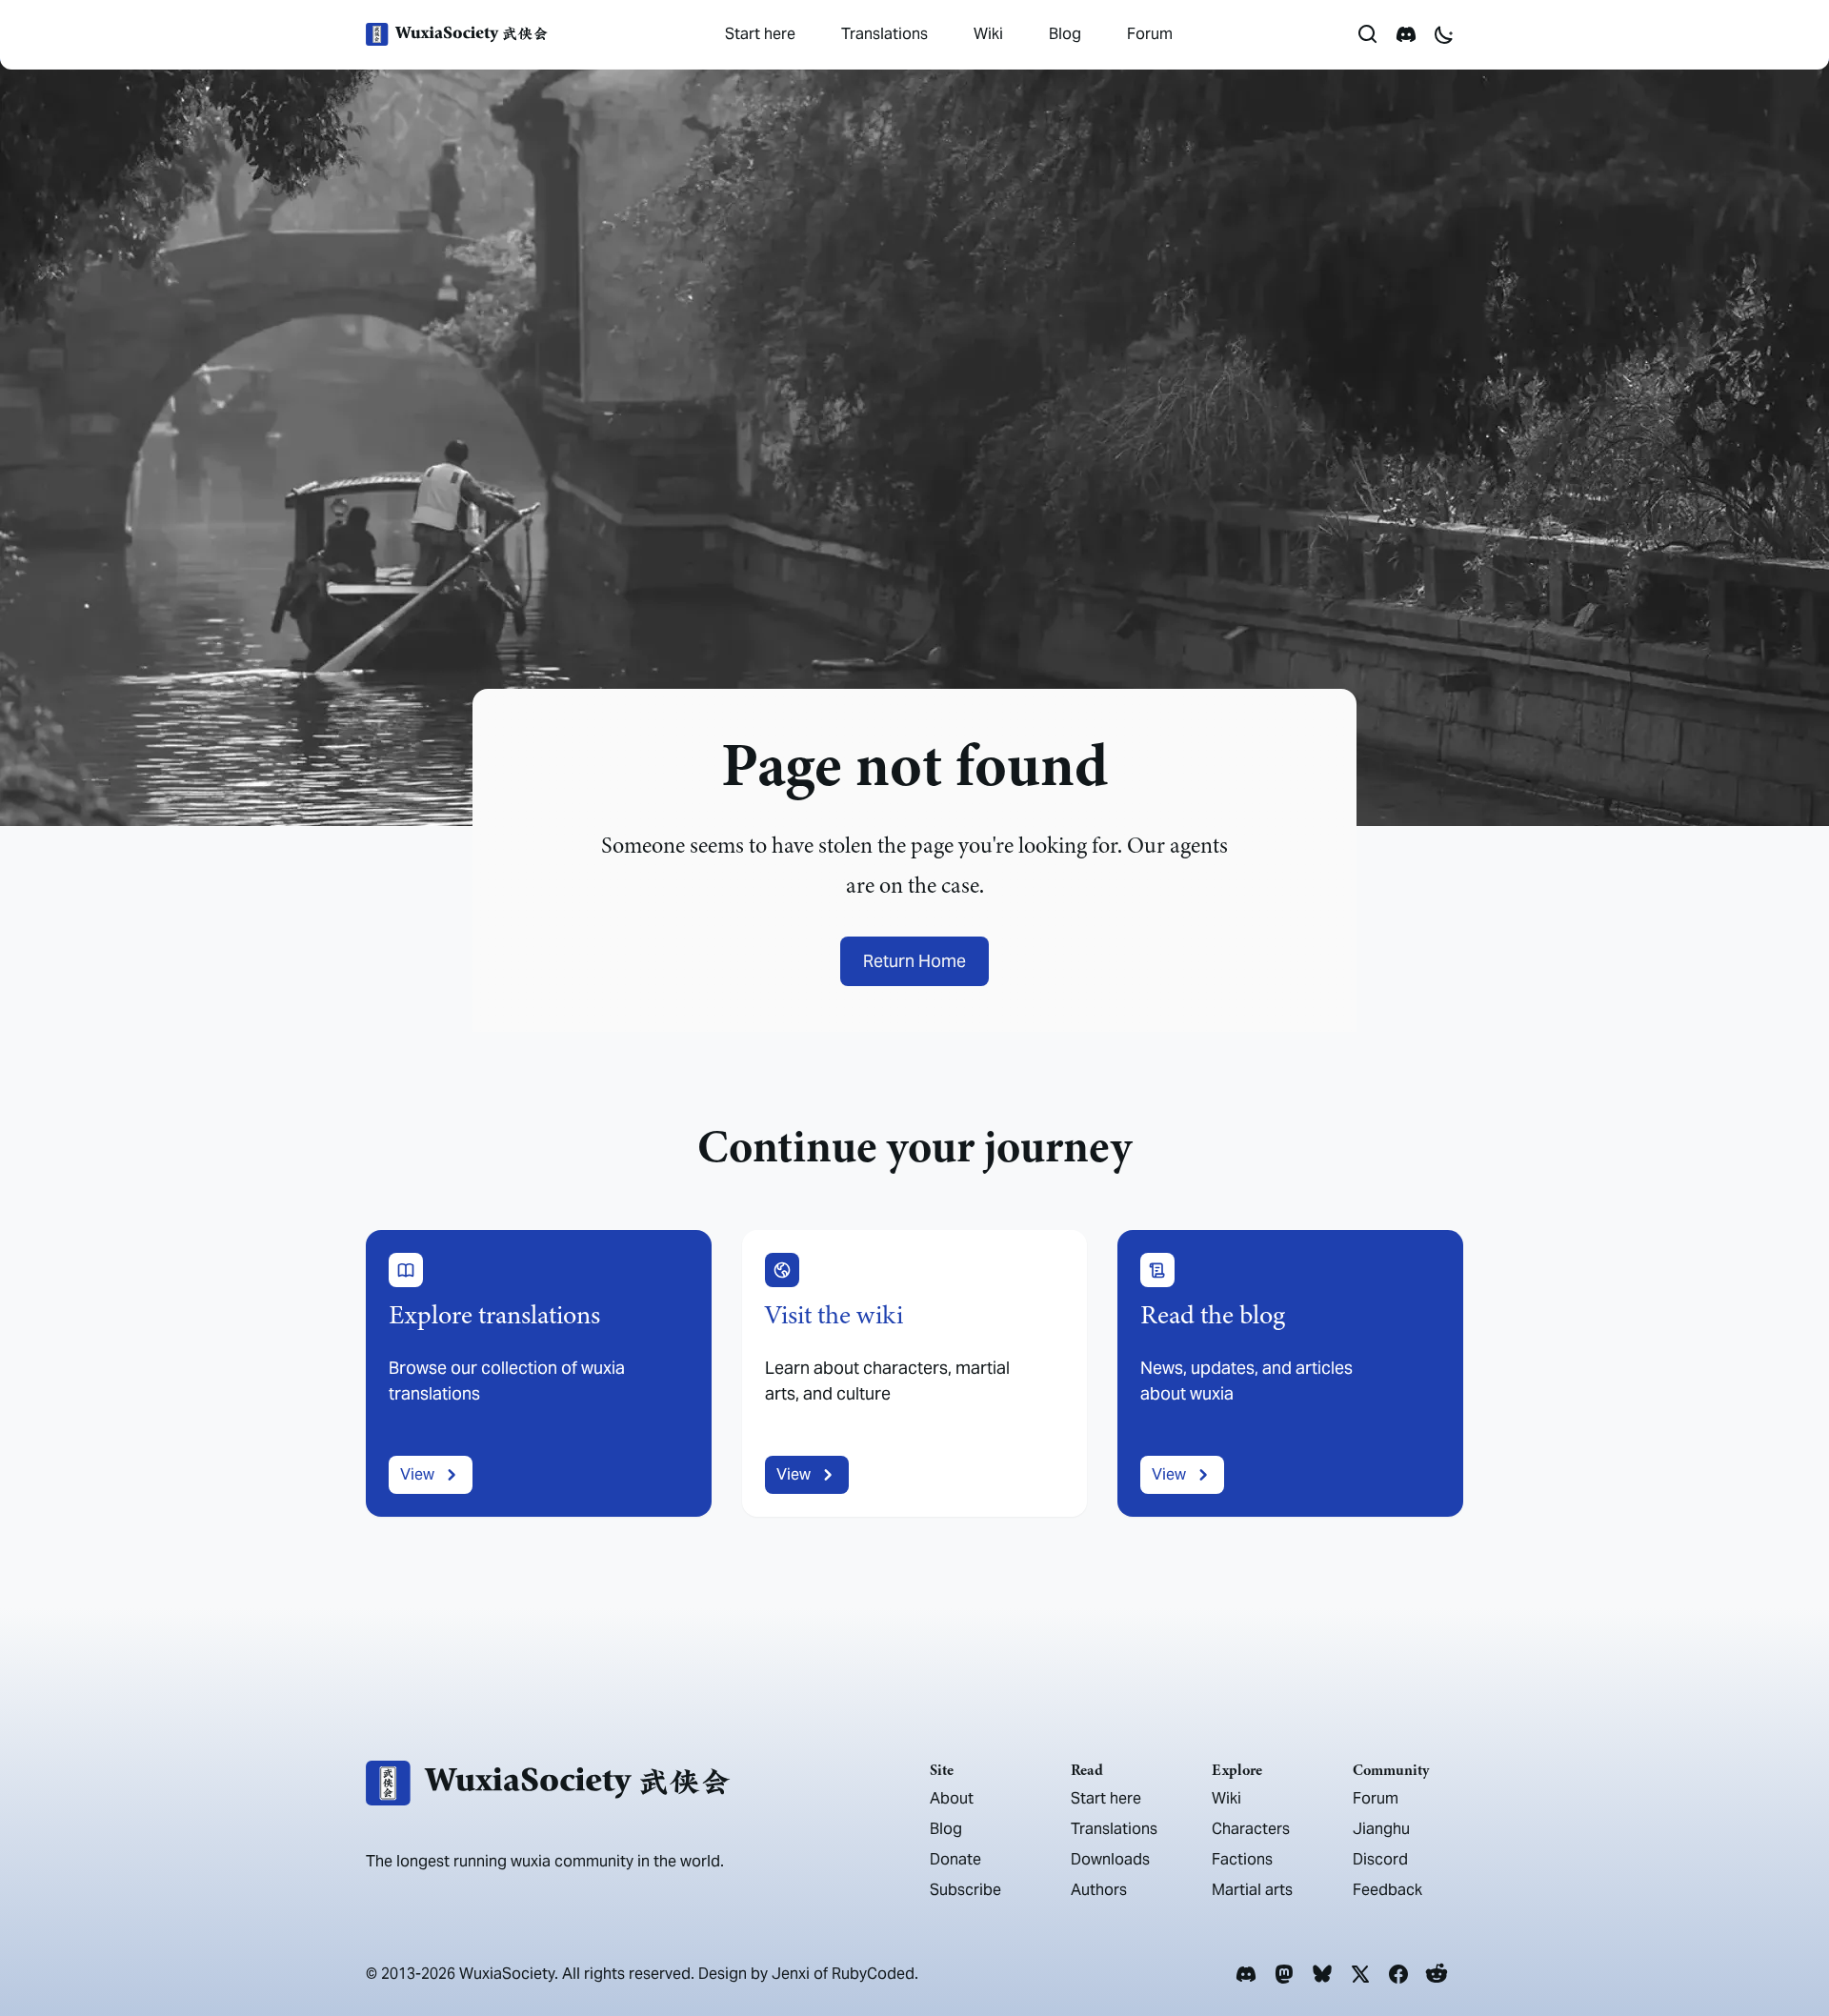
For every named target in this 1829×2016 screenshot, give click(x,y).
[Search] (1368, 34)
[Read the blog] (1290, 1373)
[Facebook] (1398, 1974)
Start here (760, 34)
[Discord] (1246, 1974)
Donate (955, 1859)
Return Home (914, 961)
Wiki (988, 34)
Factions (1242, 1859)
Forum (1150, 34)
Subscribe (965, 1890)
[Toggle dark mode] (1444, 34)
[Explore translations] (539, 1373)
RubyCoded (873, 1974)
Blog (1065, 34)
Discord (1380, 1859)
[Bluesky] (1322, 1974)
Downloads (1110, 1859)
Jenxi (791, 1974)
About (952, 1798)
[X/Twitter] (1360, 1974)
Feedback (1387, 1890)
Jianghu (1381, 1829)
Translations (884, 34)
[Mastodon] (1284, 1974)
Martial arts (1252, 1890)
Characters (1251, 1829)
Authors (1099, 1890)
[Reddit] (1437, 1974)
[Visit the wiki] (915, 1373)
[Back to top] (1787, 1947)
